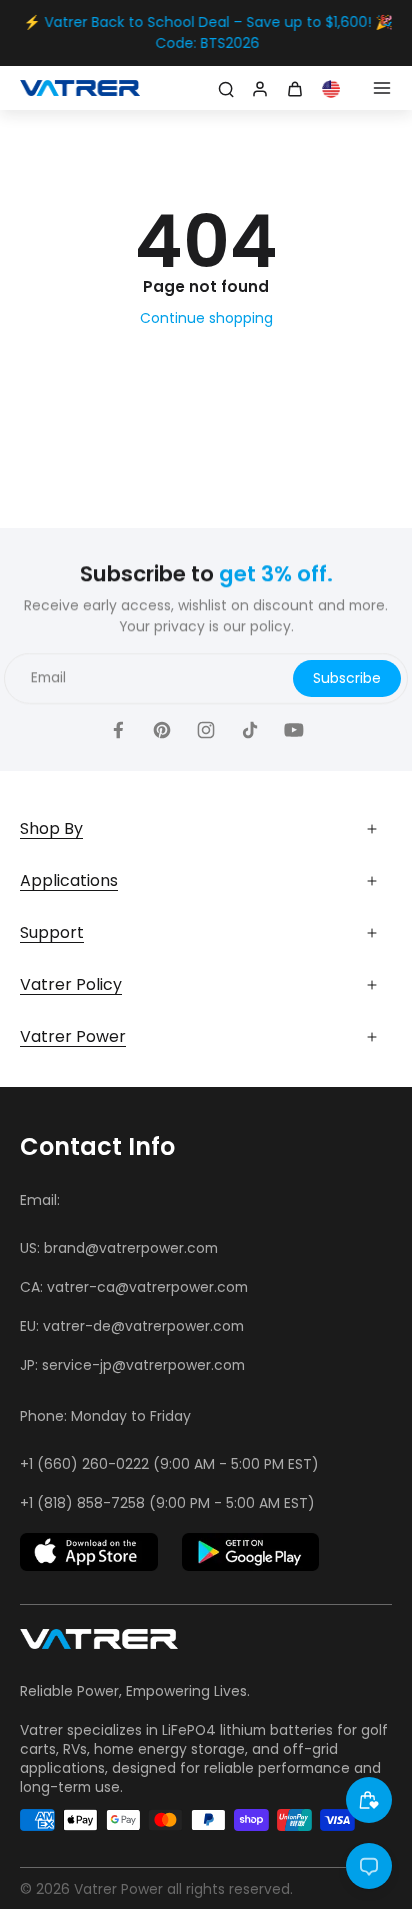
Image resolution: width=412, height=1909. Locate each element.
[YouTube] (294, 729)
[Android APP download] (251, 1552)
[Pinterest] (162, 729)
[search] (226, 88)
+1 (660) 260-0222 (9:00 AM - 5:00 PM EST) (169, 1464)
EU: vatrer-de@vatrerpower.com (132, 1326)
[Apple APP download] (89, 1552)
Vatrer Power (118, 1889)
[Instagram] (206, 729)
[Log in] (258, 88)
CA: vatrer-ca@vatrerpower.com (134, 1287)
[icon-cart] (298, 88)
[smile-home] (369, 1800)
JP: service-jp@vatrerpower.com (132, 1365)
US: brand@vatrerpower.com (119, 1248)
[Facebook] (118, 729)
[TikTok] (250, 729)
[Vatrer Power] (99, 1645)
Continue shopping (206, 318)
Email (48, 677)
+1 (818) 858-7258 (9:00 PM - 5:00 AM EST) (167, 1503)
